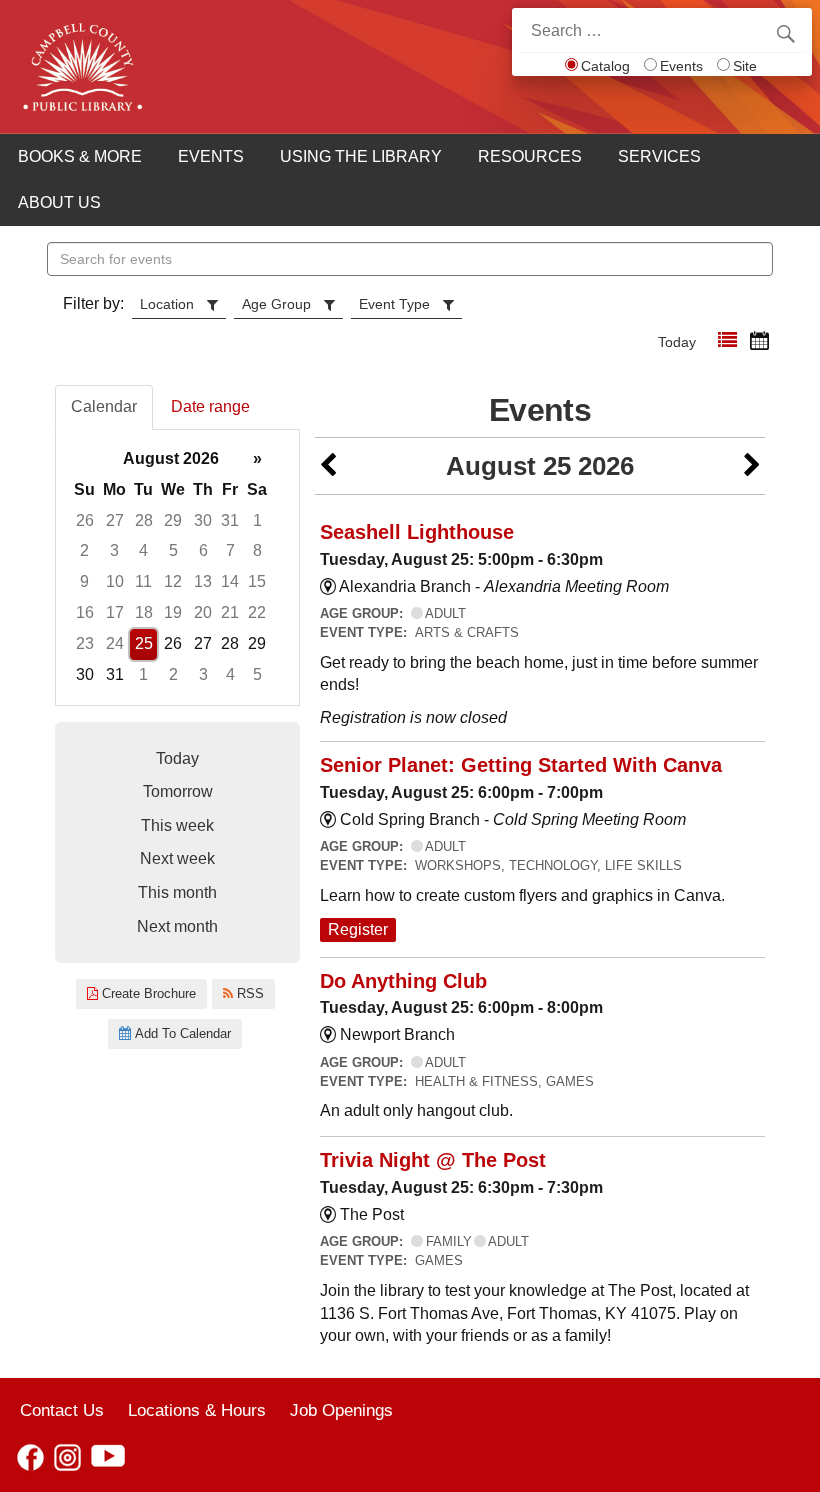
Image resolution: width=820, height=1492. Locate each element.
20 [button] (203, 612)
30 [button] (203, 520)
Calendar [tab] (104, 406)
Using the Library (361, 156)
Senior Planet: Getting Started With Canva (521, 765)
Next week (177, 858)
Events (681, 66)
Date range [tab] (210, 406)
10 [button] (115, 581)
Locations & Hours (197, 1410)
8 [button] (257, 550)
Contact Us (62, 1410)
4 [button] (143, 550)
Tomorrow (178, 791)
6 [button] (203, 550)
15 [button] (257, 581)
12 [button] (173, 581)
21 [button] (230, 612)
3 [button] (114, 550)
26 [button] (85, 520)
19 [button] (173, 612)
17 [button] (115, 612)
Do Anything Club (403, 981)
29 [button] (173, 520)
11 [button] (143, 581)
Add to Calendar (181, 1033)
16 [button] (85, 612)
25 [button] (144, 643)
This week (177, 825)
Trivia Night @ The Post (433, 1160)
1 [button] (257, 520)
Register (358, 929)
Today (677, 342)
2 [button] (84, 550)
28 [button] (144, 520)
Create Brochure (147, 993)
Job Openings (341, 1410)
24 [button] (115, 643)
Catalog (605, 66)
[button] (727, 340)
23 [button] (85, 643)
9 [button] (84, 581)
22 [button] (257, 612)
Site (745, 66)
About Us (59, 202)
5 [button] (173, 550)
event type (394, 304)
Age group (276, 304)
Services (659, 156)
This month (177, 892)
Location (167, 304)
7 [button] (230, 550)
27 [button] (115, 520)
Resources (530, 156)
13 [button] (203, 581)
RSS (248, 993)
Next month (177, 926)
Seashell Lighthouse (417, 532)
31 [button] (230, 520)
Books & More (80, 156)
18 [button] (144, 612)
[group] (177, 567)
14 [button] (230, 581)
